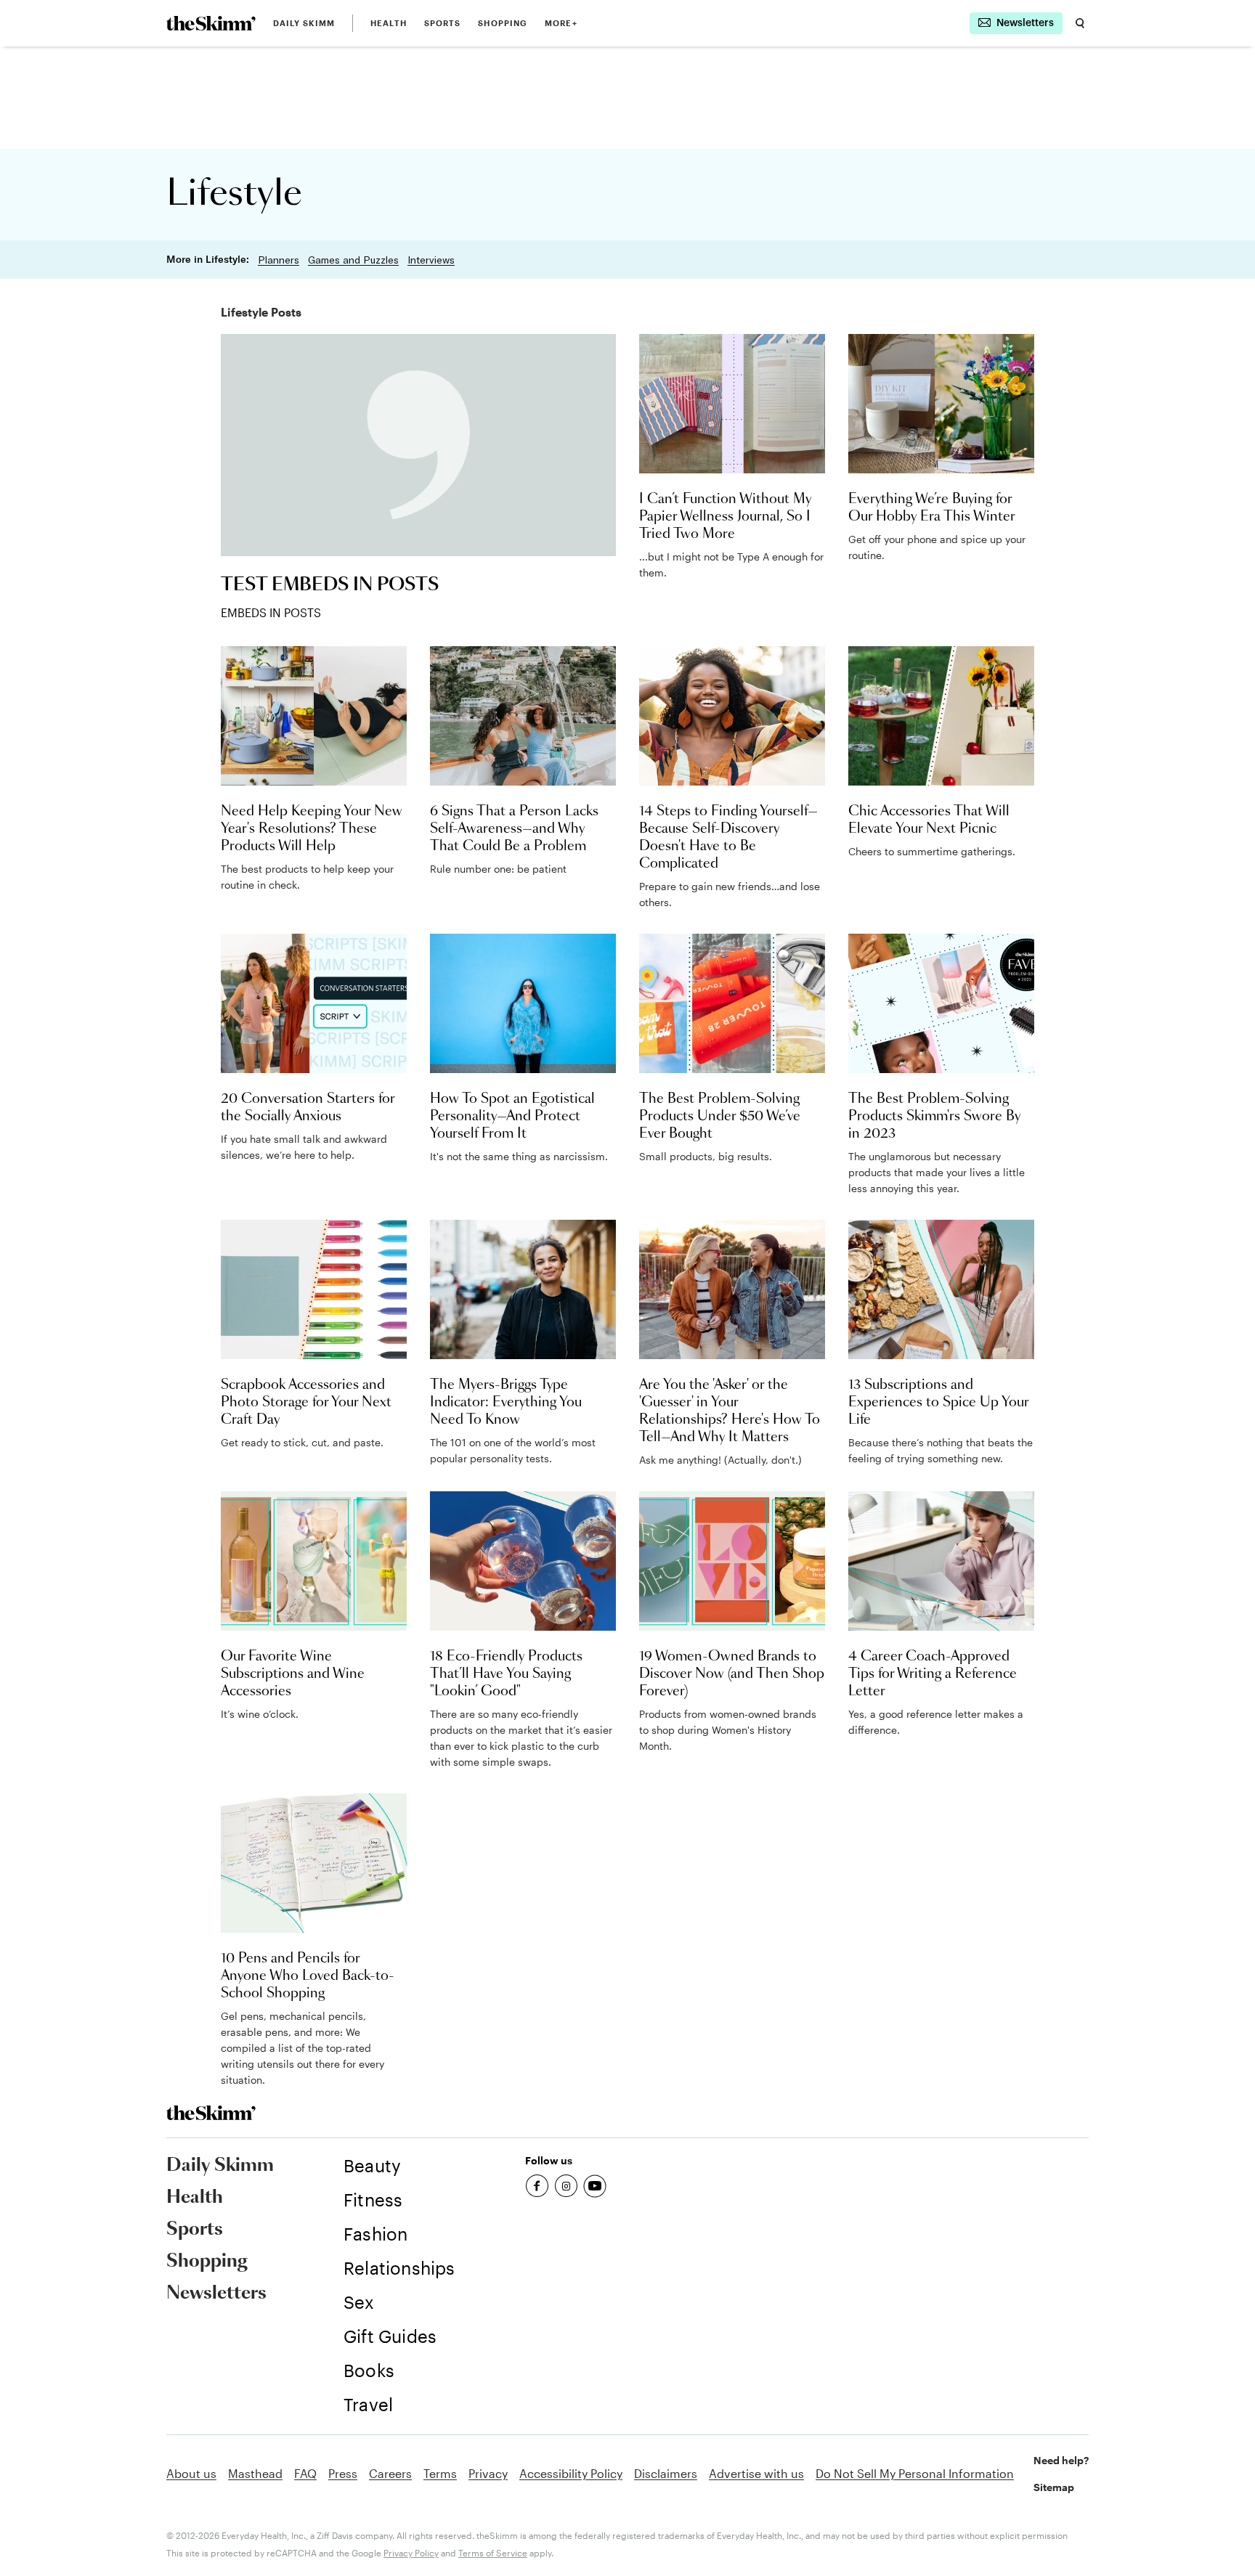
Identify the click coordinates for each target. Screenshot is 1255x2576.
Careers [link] (390, 2473)
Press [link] (343, 2473)
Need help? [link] (1061, 2460)
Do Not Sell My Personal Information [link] (915, 2473)
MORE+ (561, 23)
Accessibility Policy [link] (571, 2473)
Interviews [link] (431, 260)
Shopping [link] (503, 23)
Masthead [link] (255, 2473)
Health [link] (389, 23)
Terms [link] (440, 2473)
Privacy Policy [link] (411, 2553)
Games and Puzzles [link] (353, 260)
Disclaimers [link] (666, 2473)
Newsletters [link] (216, 2294)
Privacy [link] (488, 2473)
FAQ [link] (305, 2473)
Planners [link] (279, 260)
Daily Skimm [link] (304, 23)
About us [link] (191, 2473)
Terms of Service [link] (493, 2553)
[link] (211, 23)
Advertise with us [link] (756, 2473)
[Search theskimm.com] (1080, 23)
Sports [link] (443, 23)
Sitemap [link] (1054, 2487)
